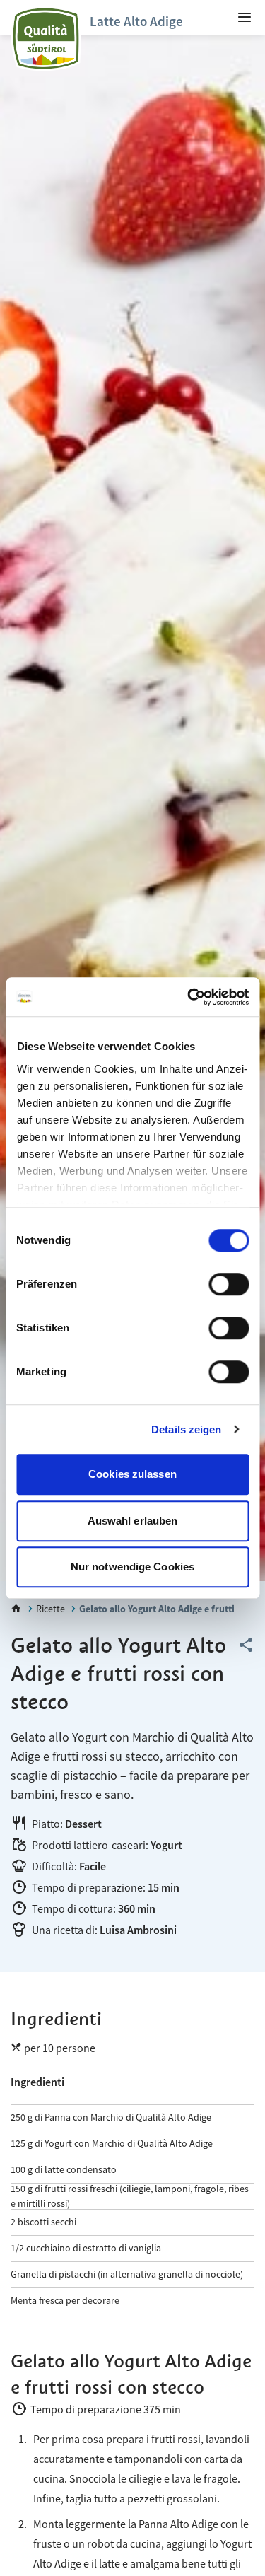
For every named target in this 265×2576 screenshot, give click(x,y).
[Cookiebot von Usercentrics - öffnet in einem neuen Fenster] (189, 997)
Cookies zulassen (132, 1474)
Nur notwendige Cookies (132, 1567)
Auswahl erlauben (133, 1521)
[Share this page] (246, 1645)
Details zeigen (186, 1429)
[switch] (229, 1284)
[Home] (16, 1609)
